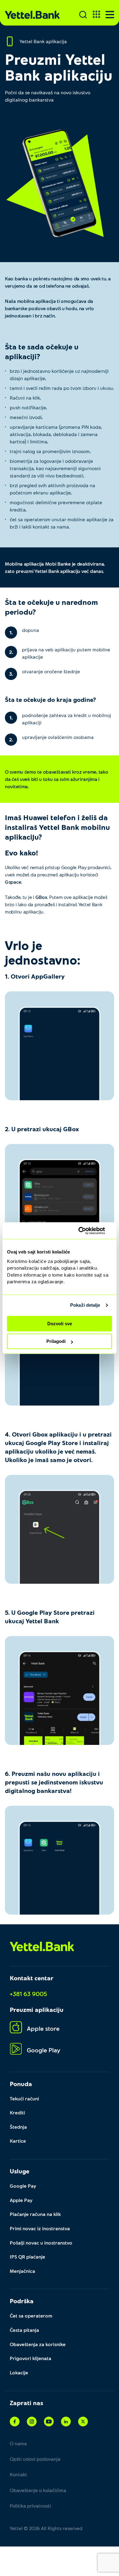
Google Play (44, 2050)
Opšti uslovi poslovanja (35, 2459)
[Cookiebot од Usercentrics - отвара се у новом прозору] (86, 1231)
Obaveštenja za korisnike (38, 2344)
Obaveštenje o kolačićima (38, 2490)
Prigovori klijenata (31, 2358)
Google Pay (23, 2186)
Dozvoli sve (60, 1324)
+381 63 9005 (28, 1994)
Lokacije (19, 2372)
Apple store (43, 2028)
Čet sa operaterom (31, 2316)
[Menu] (110, 15)
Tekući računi (24, 2098)
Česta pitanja (24, 2330)
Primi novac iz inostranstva (40, 2228)
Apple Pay (21, 2200)
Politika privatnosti (30, 2506)
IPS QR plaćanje (27, 2257)
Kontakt (18, 2474)
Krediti (17, 2112)
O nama (18, 2443)
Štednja (18, 2127)
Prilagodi (56, 1341)
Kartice (18, 2141)
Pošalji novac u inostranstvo (41, 2243)
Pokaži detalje (85, 1305)
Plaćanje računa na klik (35, 2214)
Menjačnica (22, 2271)
